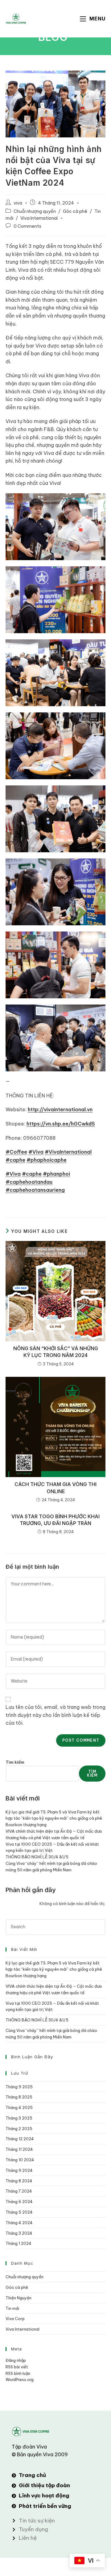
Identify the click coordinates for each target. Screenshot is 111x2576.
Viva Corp (15, 2319)
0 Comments (27, 226)
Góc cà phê (75, 211)
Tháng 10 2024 (20, 2160)
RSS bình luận (18, 2373)
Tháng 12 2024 (20, 2139)
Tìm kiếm (15, 1762)
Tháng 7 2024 (19, 2191)
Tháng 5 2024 (19, 2212)
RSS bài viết (17, 2367)
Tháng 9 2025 (19, 2087)
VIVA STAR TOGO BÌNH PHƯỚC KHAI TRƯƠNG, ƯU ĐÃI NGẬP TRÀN (55, 1520)
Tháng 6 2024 (19, 2202)
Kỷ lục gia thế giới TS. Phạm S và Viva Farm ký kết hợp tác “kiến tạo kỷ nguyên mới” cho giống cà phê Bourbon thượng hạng (54, 1818)
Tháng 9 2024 (19, 2170)
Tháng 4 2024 (19, 2223)
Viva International (39, 218)
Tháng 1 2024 (18, 2243)
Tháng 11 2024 (19, 2149)
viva (18, 203)
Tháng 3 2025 (19, 2118)
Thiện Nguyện (18, 2298)
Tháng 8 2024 (19, 2181)
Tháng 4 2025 (19, 2107)
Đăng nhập (16, 2360)
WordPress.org (20, 2379)
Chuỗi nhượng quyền (35, 211)
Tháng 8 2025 (19, 2097)
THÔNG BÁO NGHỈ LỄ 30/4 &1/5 (37, 1857)
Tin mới (12, 2308)
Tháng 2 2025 (19, 2129)
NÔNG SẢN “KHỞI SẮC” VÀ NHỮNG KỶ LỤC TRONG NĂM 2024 (56, 1352)
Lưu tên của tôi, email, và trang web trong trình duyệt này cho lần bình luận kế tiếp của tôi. (55, 1715)
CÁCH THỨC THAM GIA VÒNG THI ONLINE (55, 1488)
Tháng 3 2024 (19, 2233)
